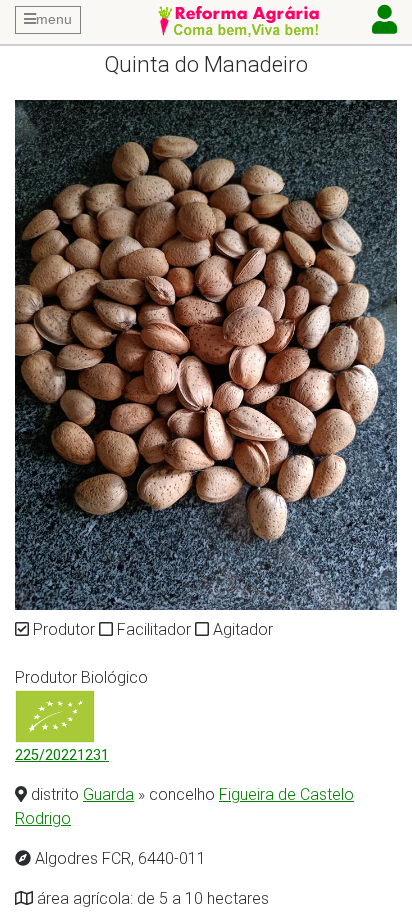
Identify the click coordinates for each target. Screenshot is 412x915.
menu (54, 19)
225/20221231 (62, 755)
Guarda (108, 794)
